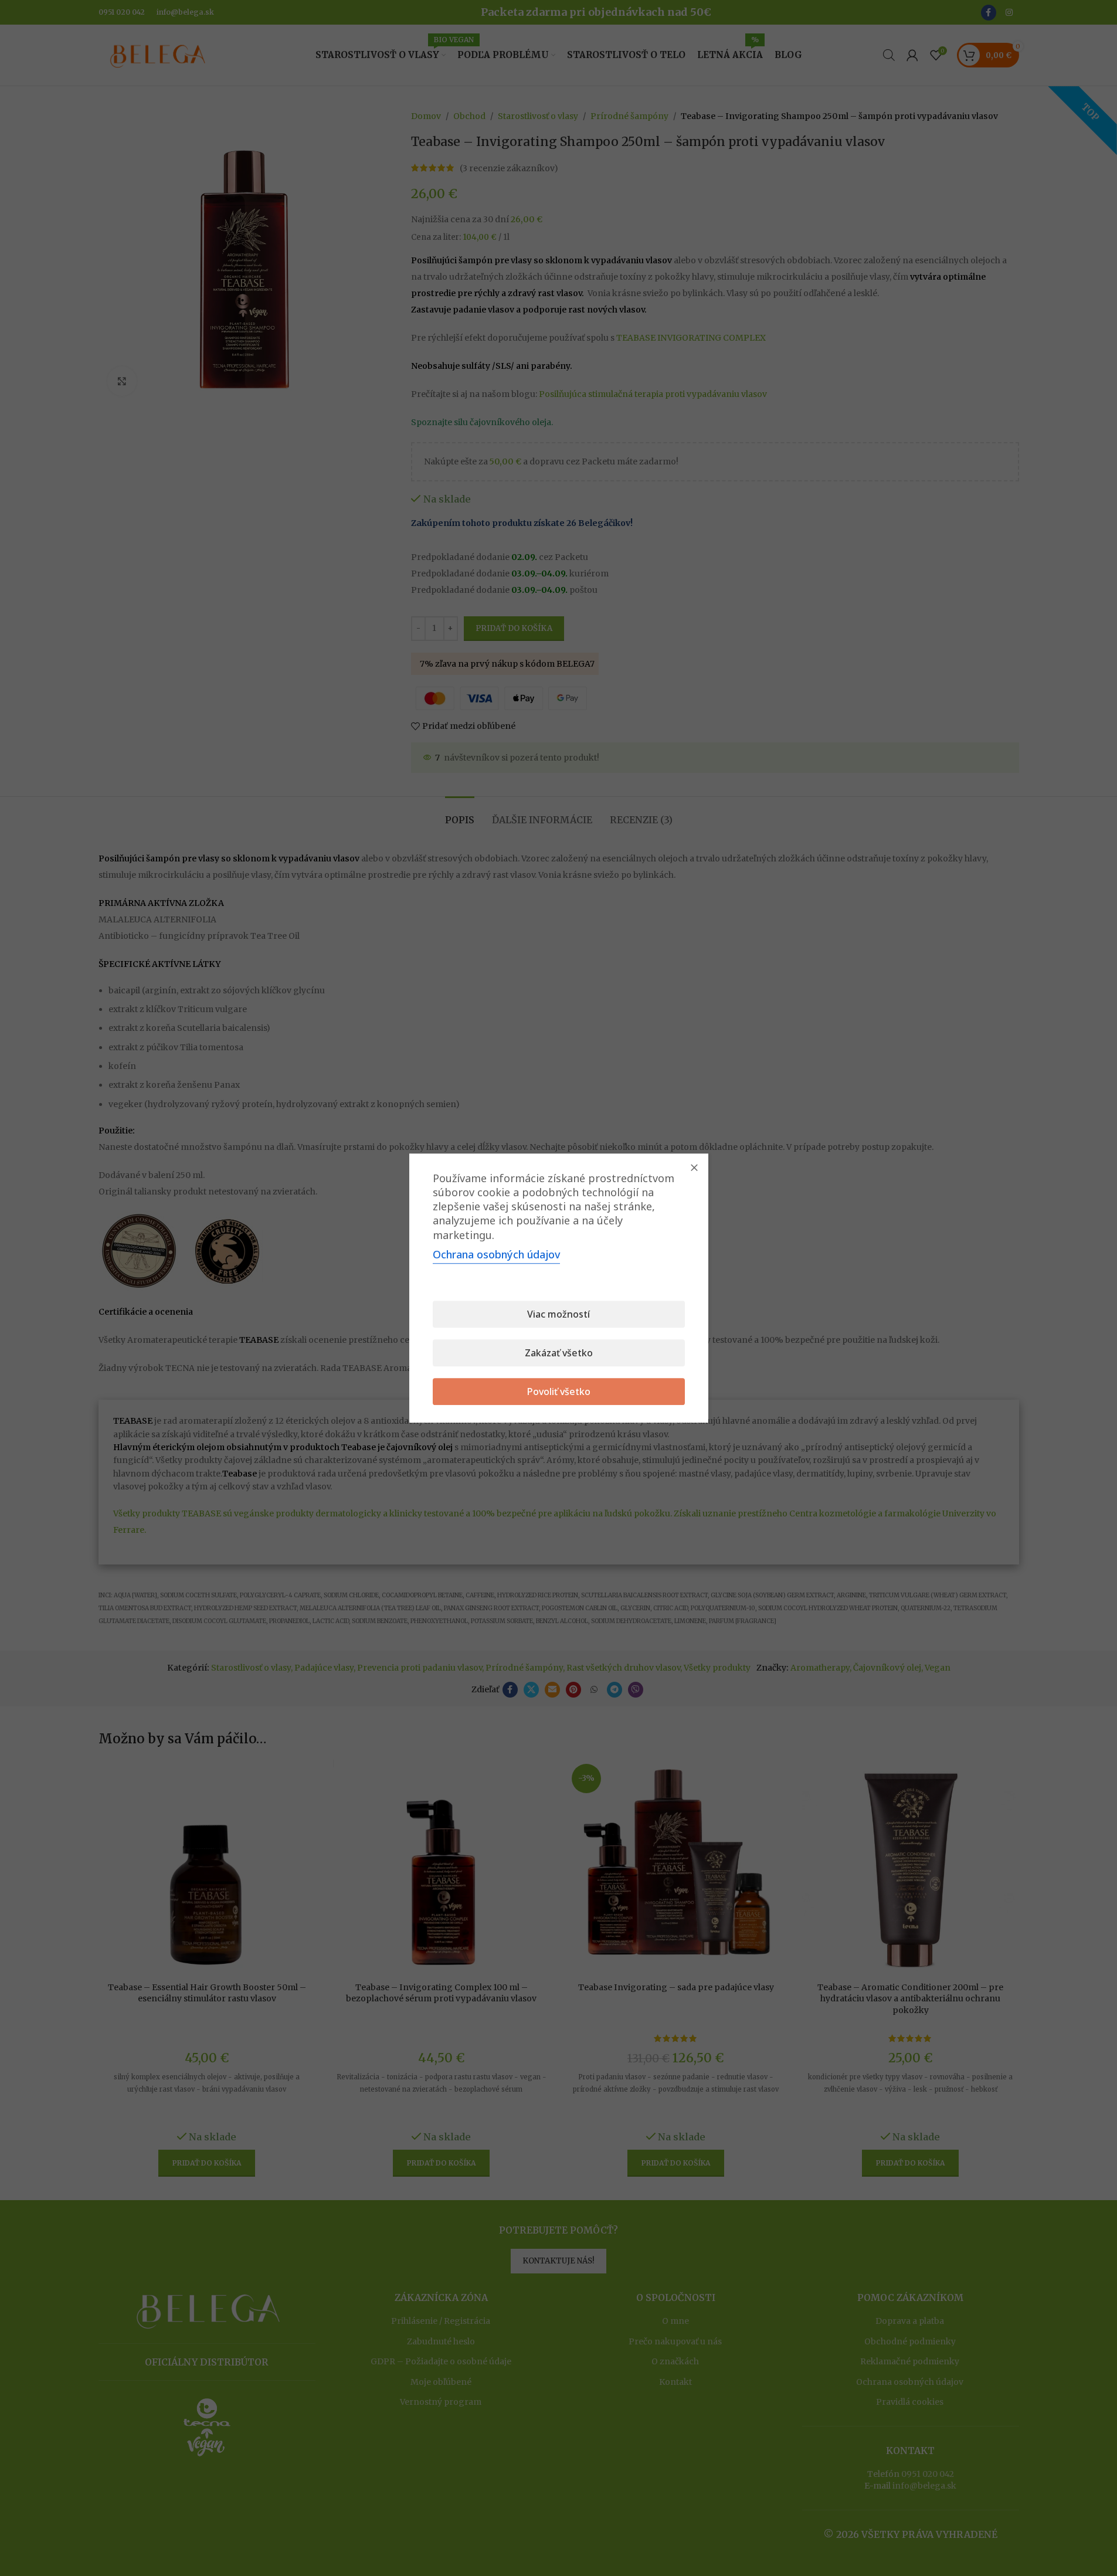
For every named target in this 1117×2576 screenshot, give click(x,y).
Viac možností (558, 1314)
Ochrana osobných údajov (496, 1254)
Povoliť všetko (559, 1391)
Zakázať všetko (559, 1353)
